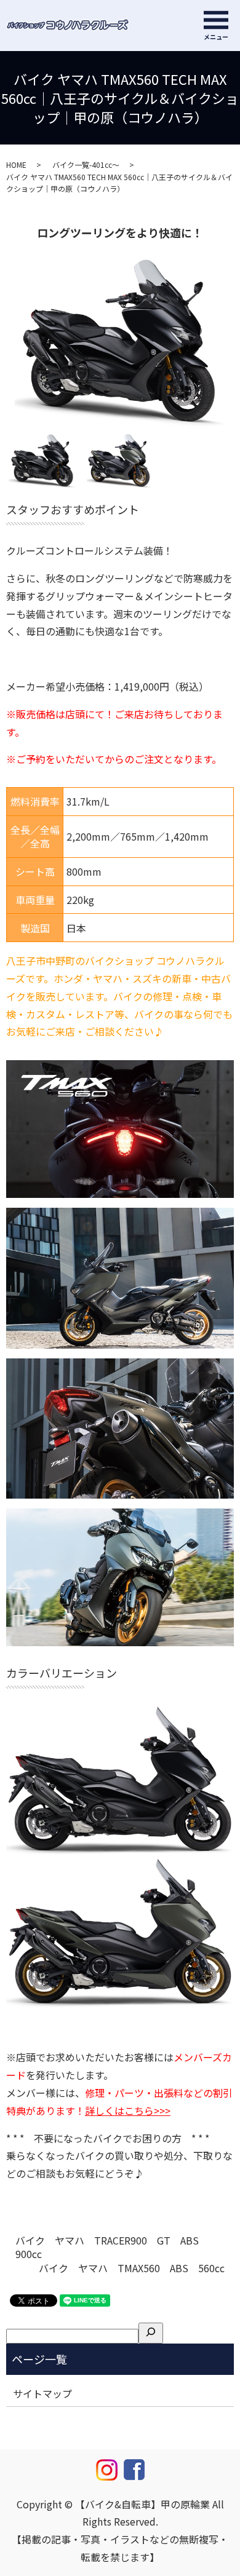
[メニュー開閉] (216, 20)
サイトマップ (42, 2393)
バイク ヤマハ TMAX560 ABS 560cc (132, 2268)
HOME (16, 164)
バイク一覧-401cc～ (86, 164)
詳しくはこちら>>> (128, 2110)
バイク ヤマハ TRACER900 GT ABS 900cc (112, 2247)
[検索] (151, 2333)
